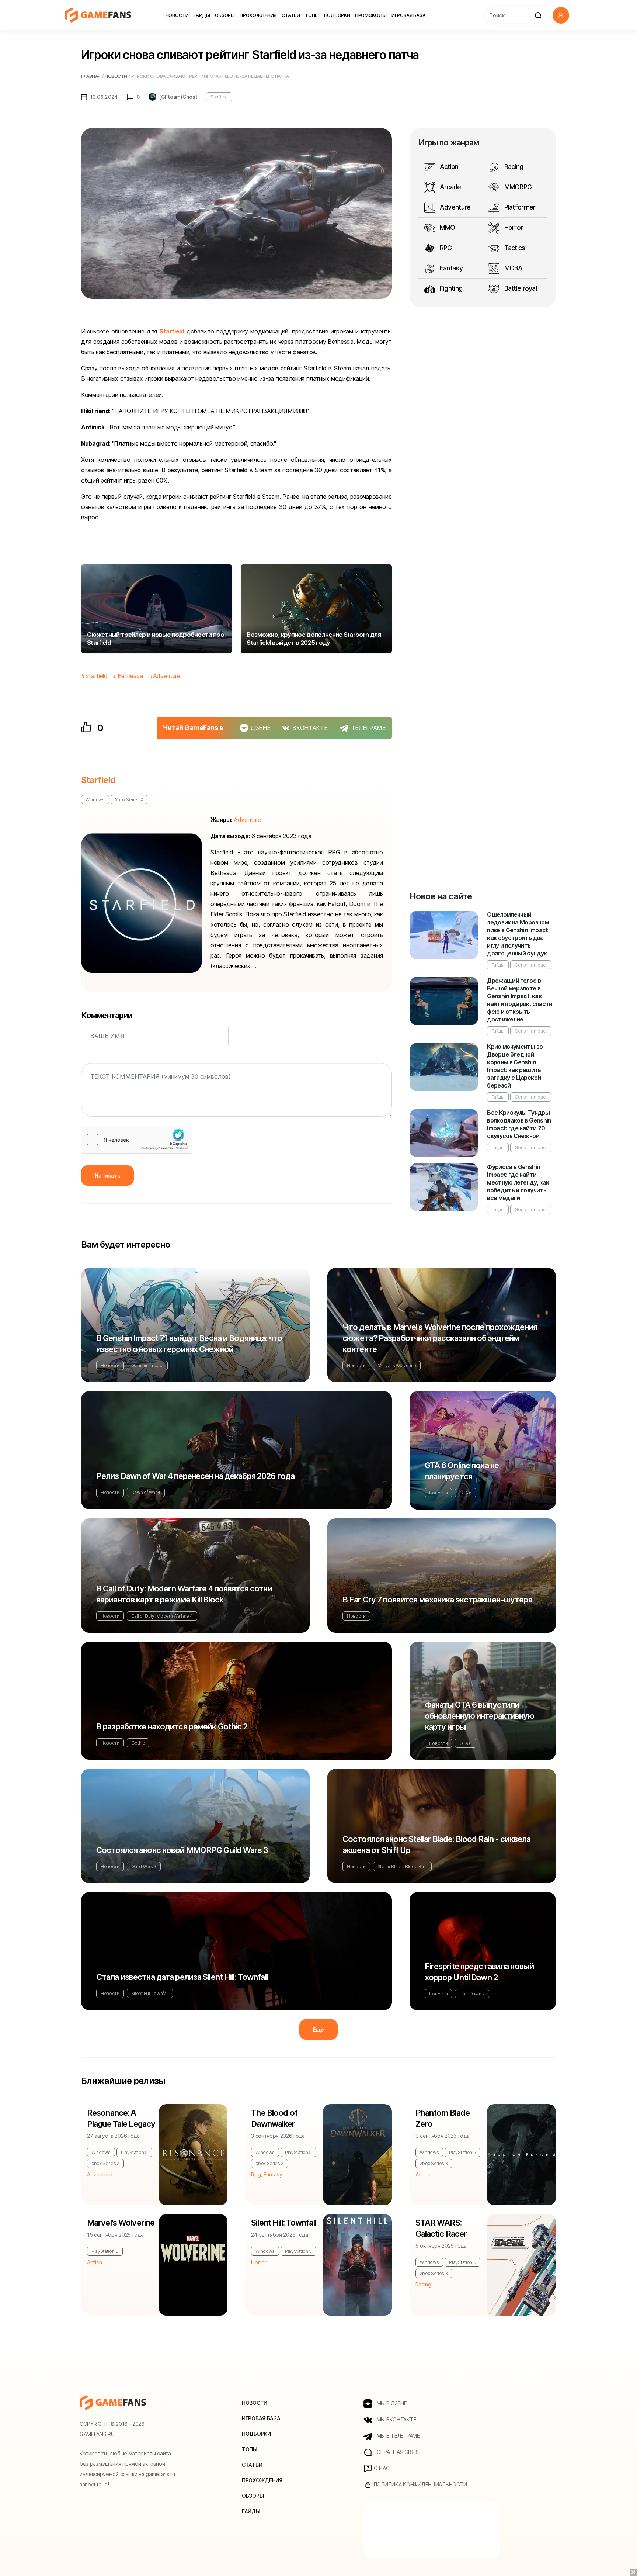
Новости (177, 15)
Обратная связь (398, 2452)
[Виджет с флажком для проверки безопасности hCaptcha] (137, 1140)
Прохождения (258, 15)
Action (448, 167)
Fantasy (450, 268)
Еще (318, 2029)
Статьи (291, 15)
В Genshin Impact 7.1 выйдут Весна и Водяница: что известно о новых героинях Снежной (189, 1344)
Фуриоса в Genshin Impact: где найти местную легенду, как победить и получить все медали (518, 1182)
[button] (561, 15)
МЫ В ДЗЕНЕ (391, 2403)
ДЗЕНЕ (260, 728)
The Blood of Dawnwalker (274, 2118)
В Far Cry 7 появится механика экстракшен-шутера (437, 1600)
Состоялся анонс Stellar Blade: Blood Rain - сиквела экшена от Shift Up (436, 1844)
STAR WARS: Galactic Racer (441, 2228)
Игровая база (408, 15)
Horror (513, 227)
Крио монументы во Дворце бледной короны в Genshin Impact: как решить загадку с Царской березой (515, 1066)
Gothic (138, 1743)
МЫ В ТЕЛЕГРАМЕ (398, 2436)
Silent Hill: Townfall (150, 1993)
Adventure (167, 676)
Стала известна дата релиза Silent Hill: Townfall (182, 1977)
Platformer (519, 207)
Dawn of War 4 (146, 1492)
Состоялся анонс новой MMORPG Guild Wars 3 (182, 1850)
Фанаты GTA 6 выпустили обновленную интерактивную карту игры (479, 1716)
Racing (513, 167)
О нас (381, 2468)
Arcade (450, 187)
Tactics (514, 248)
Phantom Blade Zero (443, 2118)
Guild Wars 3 (144, 1866)
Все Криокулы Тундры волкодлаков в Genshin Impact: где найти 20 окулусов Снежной (519, 1124)
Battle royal (520, 288)
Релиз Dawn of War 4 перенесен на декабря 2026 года (195, 1476)
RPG (445, 248)
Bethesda (130, 676)
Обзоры (225, 15)
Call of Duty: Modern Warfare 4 (162, 1616)
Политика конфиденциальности (420, 2484)
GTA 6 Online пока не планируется (462, 1471)
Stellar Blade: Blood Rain (402, 1866)
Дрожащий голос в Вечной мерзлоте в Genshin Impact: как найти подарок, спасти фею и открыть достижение (520, 1000)
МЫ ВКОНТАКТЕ (396, 2419)
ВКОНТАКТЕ (310, 728)
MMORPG (517, 187)
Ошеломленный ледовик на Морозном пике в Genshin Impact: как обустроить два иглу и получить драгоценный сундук (518, 934)
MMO (447, 227)
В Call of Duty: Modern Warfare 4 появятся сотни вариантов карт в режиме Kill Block (184, 1594)
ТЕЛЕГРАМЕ (369, 728)
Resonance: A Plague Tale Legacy (121, 2118)
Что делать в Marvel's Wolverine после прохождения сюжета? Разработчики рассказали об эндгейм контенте (440, 1338)
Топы (312, 15)
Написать (107, 1175)
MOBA (512, 268)
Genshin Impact (531, 965)
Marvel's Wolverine (397, 1365)
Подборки (337, 15)
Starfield (219, 97)
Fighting (450, 288)
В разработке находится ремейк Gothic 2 (172, 1726)
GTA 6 (465, 1493)
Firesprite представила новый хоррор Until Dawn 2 (479, 1972)
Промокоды (371, 15)
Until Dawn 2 (472, 1994)
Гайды (202, 15)
